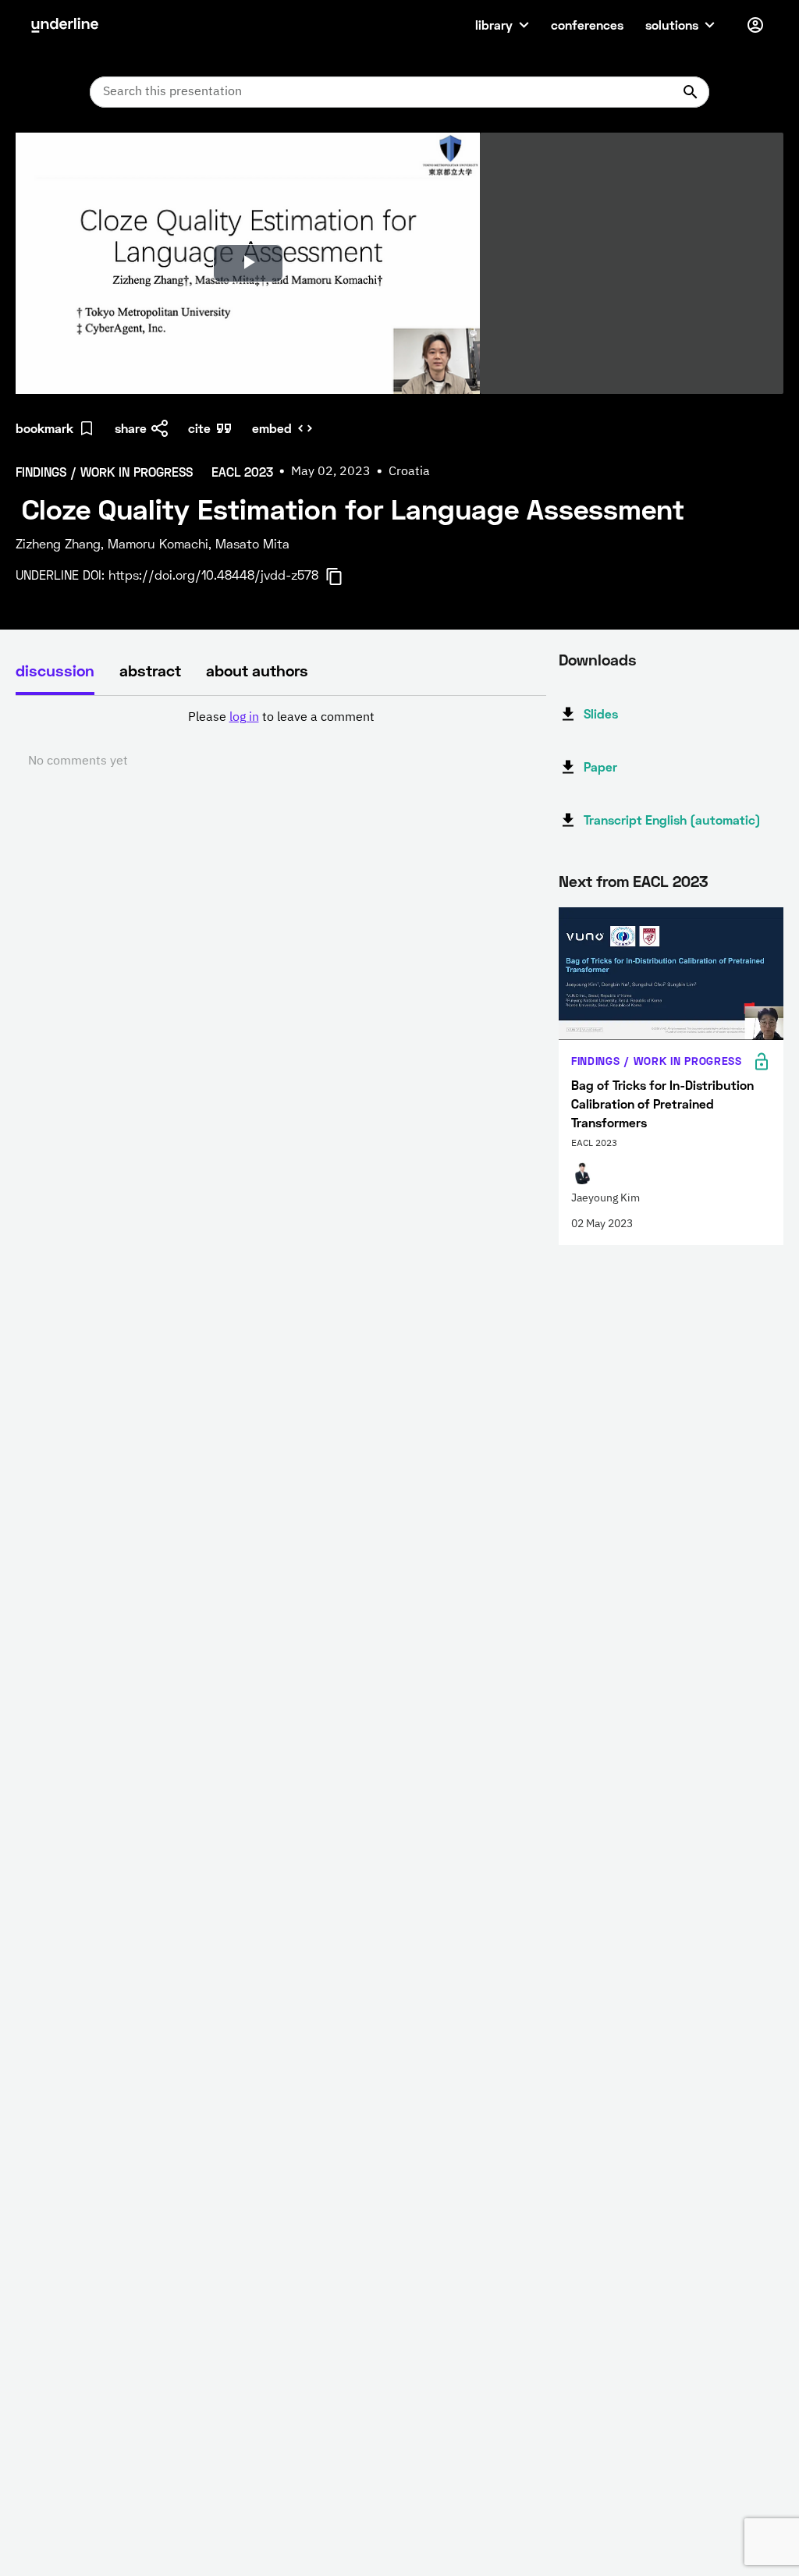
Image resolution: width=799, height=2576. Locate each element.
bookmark (44, 428)
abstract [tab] (150, 670)
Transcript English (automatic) (672, 820)
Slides (601, 713)
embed (272, 428)
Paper (600, 766)
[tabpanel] (281, 740)
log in (244, 718)
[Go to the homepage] (65, 25)
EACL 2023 (670, 881)
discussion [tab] (55, 670)
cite (199, 428)
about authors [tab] (257, 670)
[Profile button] (755, 25)
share (131, 428)
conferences (587, 25)
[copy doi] (343, 577)
